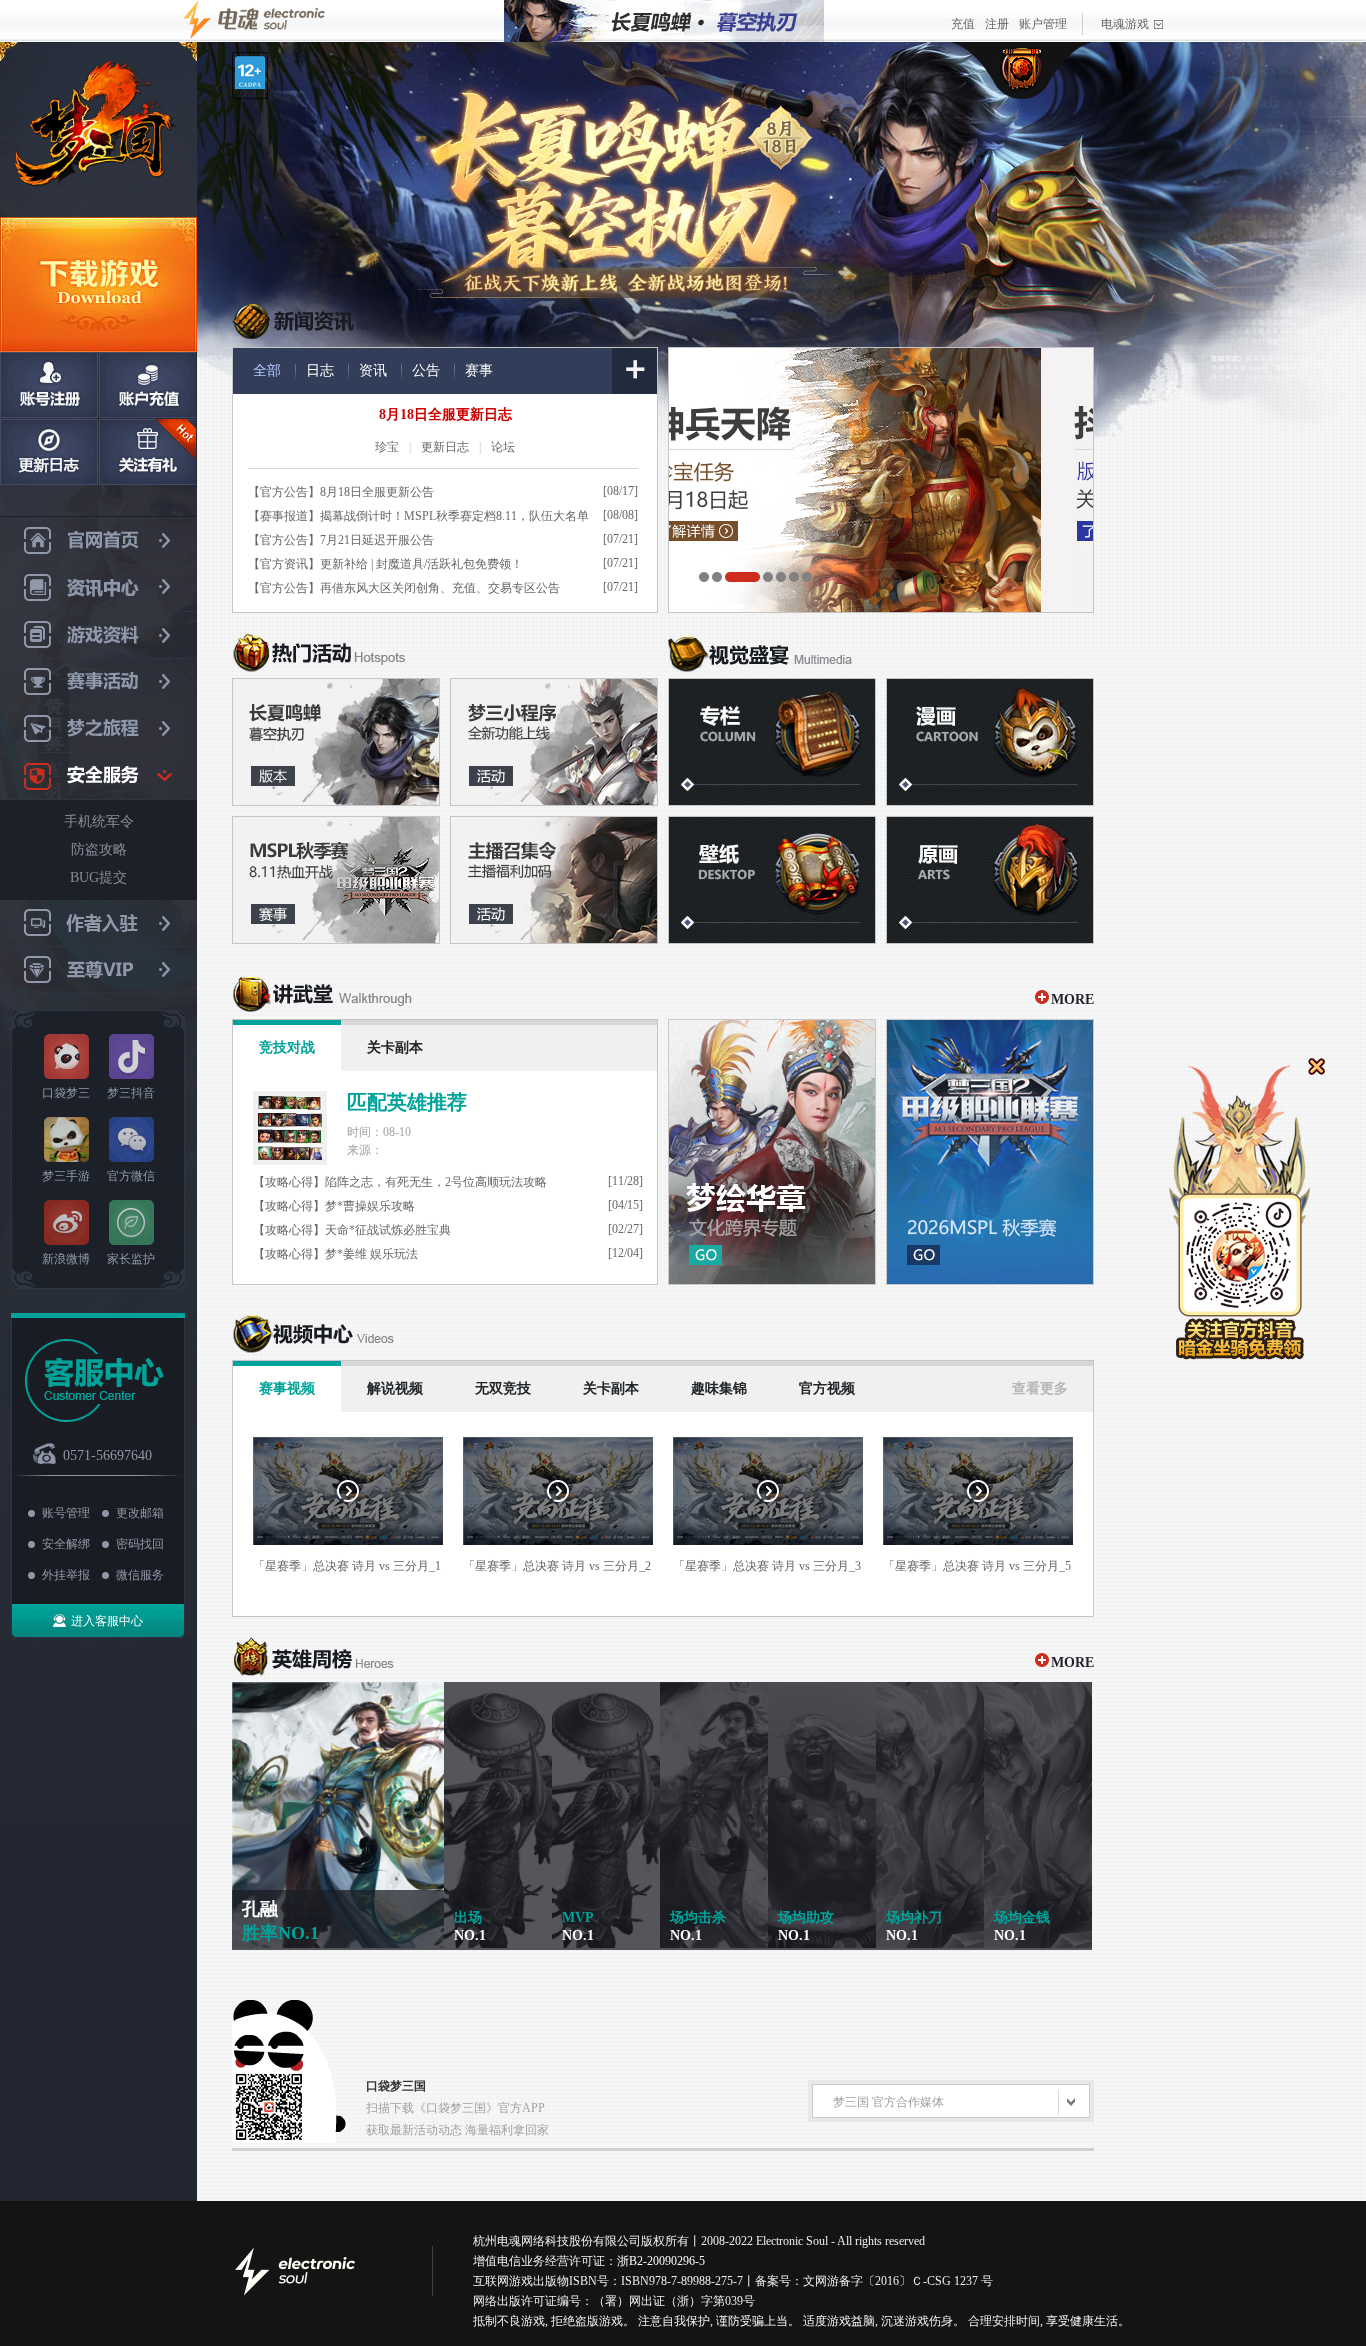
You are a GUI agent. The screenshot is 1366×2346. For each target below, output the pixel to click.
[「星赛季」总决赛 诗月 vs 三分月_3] (768, 1491)
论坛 (503, 447)
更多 (634, 371)
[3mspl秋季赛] (336, 880)
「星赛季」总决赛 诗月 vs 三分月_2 (557, 1566)
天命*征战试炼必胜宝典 (388, 1230)
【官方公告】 (284, 492)
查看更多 (1040, 1388)
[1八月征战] (336, 742)
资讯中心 (98, 588)
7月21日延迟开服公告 (377, 540)
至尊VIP (98, 970)
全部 (267, 370)
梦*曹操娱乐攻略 (370, 1206)
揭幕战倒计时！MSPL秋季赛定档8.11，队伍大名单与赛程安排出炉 (454, 518)
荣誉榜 (1023, 70)
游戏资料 (98, 635)
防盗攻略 (99, 849)
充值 (963, 24)
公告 (426, 370)
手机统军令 (99, 821)
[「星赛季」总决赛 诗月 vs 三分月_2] (558, 1491)
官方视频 (827, 1388)
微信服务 (140, 1575)
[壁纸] (772, 880)
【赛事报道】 (284, 516)
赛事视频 (287, 1388)
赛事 (479, 370)
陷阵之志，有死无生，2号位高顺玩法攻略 (436, 1182)
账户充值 (147, 385)
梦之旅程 (98, 729)
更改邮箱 (140, 1513)
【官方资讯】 (284, 564)
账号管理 (66, 1513)
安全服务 (98, 776)
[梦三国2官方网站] (98, 129)
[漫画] (990, 742)
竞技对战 (287, 1047)
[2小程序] (554, 742)
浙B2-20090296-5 (661, 2261)
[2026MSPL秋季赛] (990, 1152)
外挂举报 (66, 1575)
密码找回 (140, 1544)
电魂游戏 (1125, 24)
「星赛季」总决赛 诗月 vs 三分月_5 (977, 1566)
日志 (320, 370)
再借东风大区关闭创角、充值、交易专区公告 (440, 588)
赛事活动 (98, 682)
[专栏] (772, 742)
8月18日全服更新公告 (377, 492)
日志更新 (49, 452)
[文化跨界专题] (772, 1152)
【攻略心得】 (289, 1182)
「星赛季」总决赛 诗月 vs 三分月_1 (347, 1566)
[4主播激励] (554, 880)
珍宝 (387, 447)
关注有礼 (147, 452)
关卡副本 (395, 1047)
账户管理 (1043, 24)
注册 (997, 24)
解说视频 (395, 1388)
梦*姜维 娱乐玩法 (371, 1254)
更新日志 (445, 447)
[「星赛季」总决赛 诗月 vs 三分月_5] (978, 1491)
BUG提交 (98, 877)
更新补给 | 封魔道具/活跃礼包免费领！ (421, 564)
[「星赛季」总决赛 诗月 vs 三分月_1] (348, 1491)
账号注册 (49, 385)
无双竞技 (503, 1388)
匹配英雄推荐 (407, 1102)
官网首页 (98, 541)
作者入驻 (98, 923)
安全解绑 (66, 1544)
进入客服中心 (107, 1621)
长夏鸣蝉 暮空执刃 (632, 167)
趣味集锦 (719, 1388)
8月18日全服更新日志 (445, 414)
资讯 (373, 370)
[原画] (990, 880)
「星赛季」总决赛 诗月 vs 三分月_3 (767, 1566)
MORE (1072, 999)
